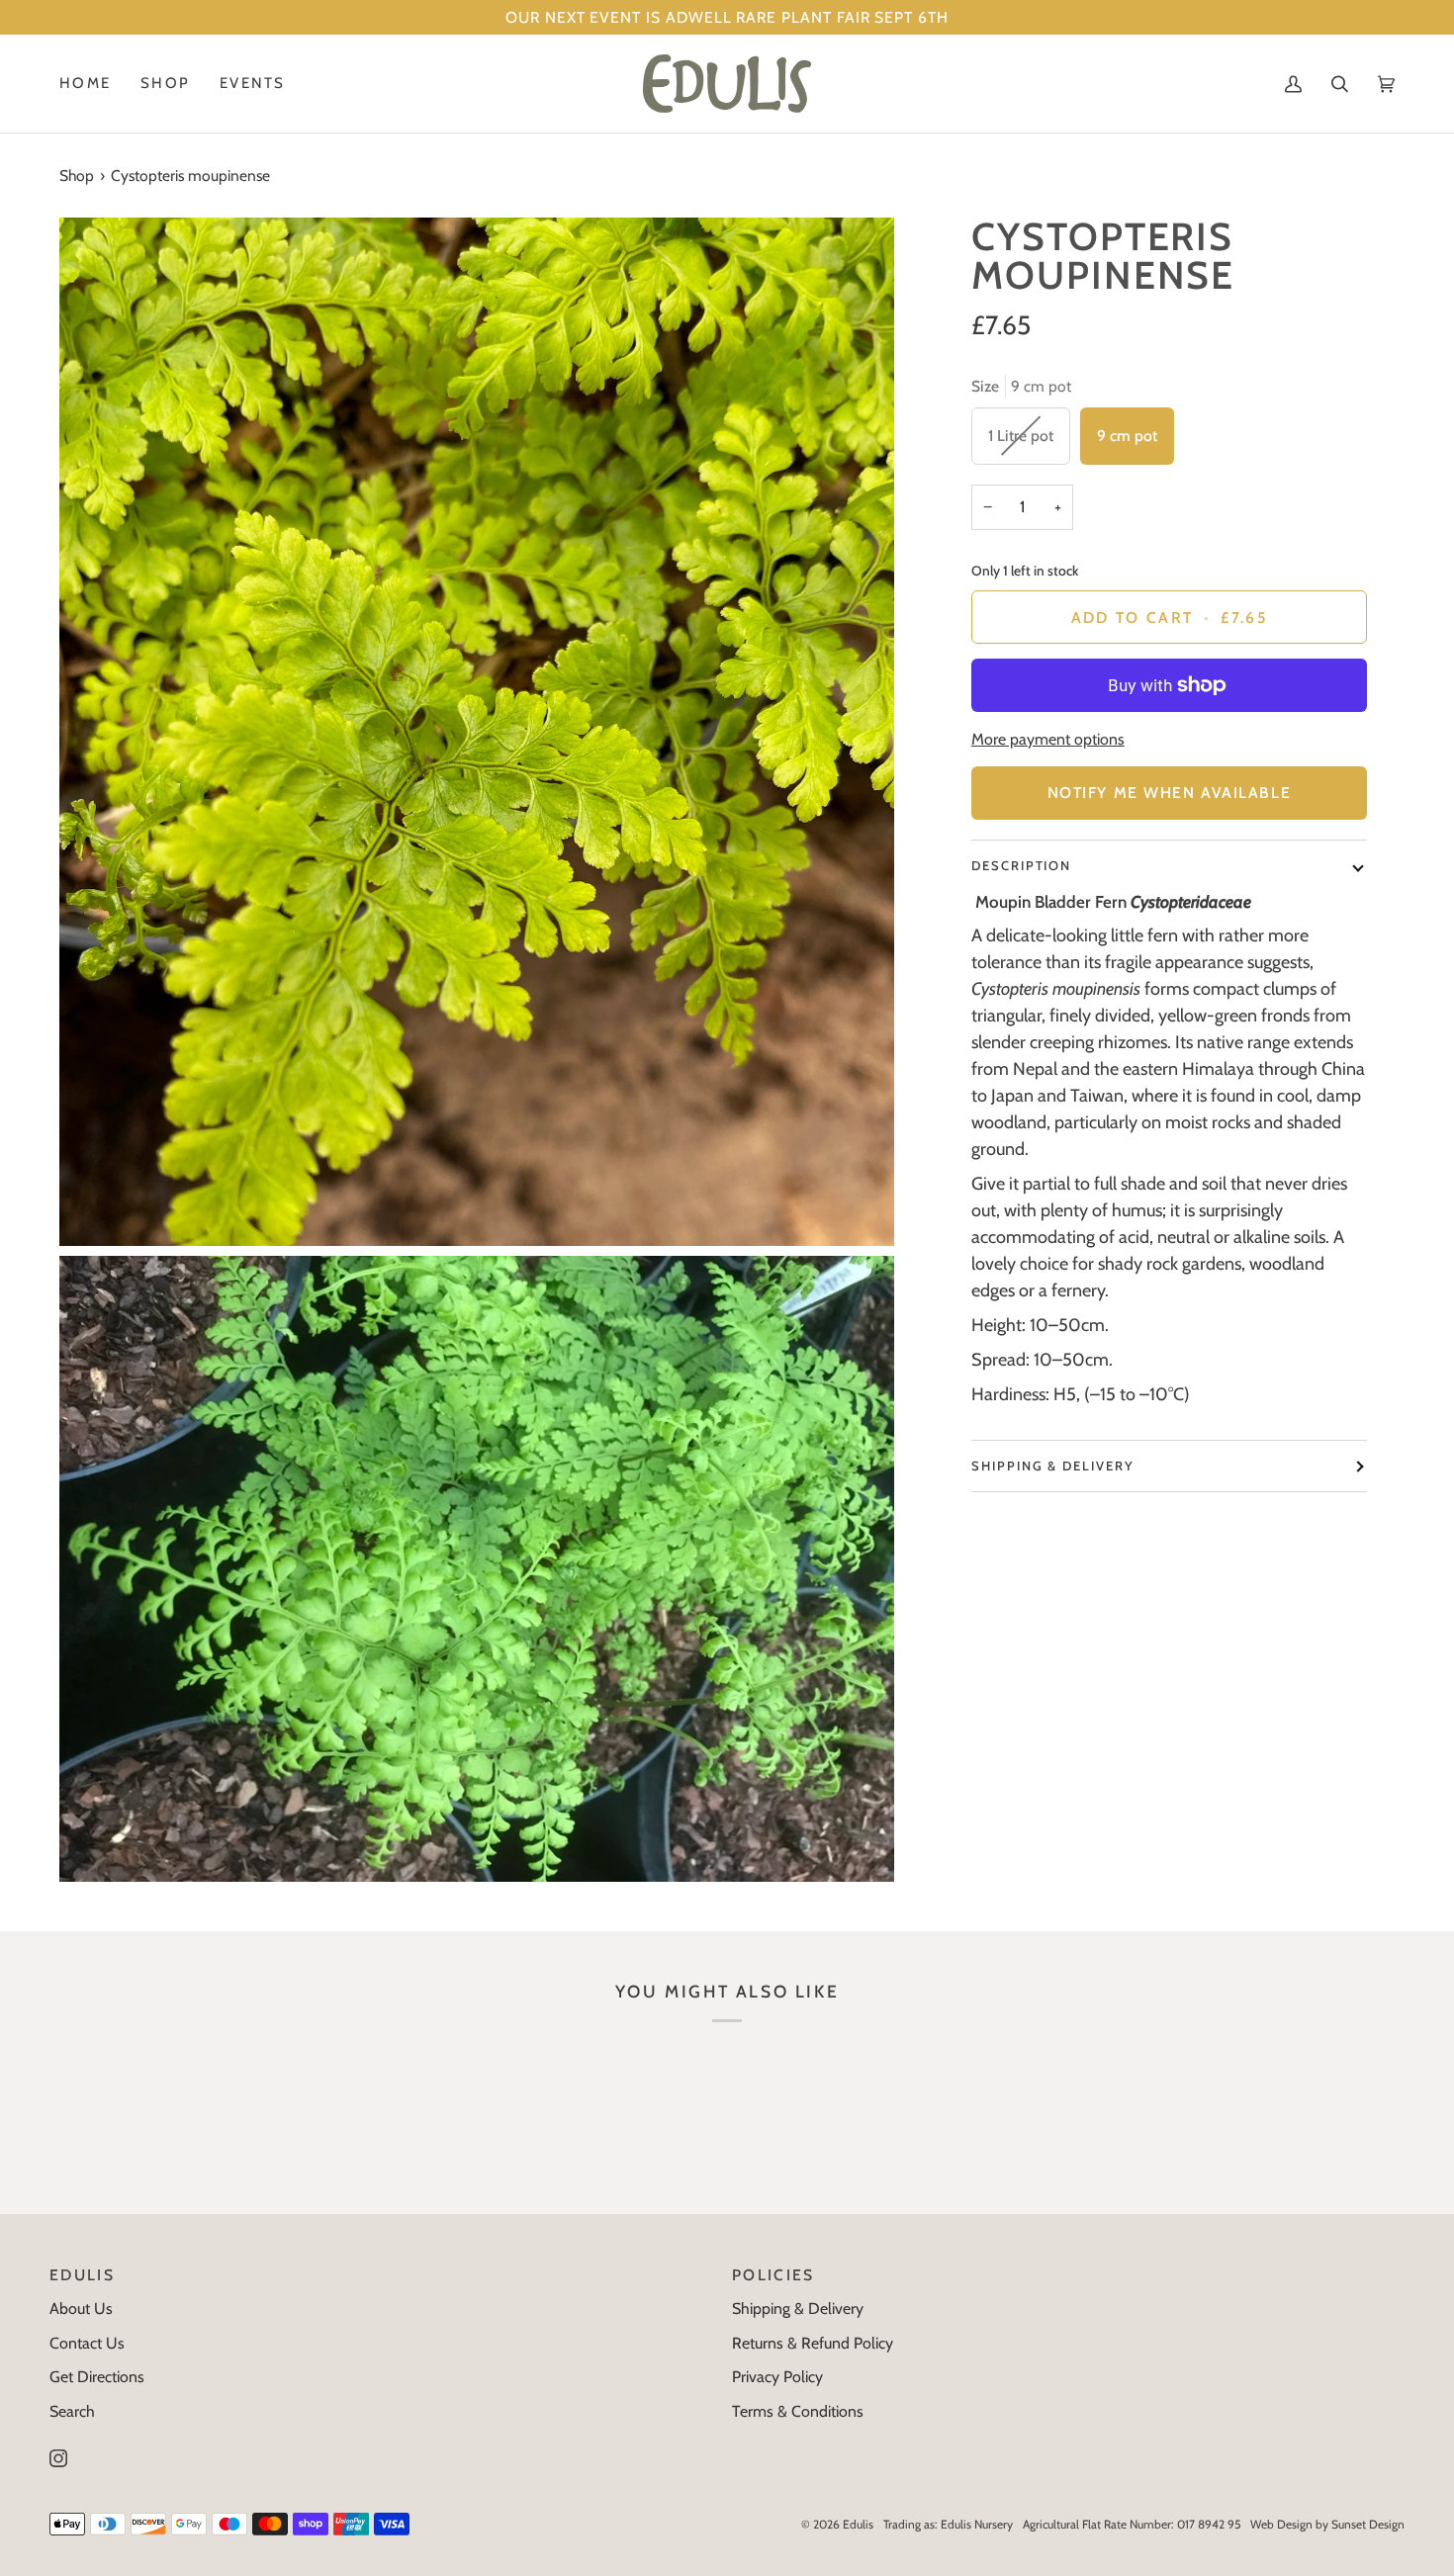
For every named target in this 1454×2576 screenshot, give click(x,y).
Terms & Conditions (798, 2411)
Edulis (858, 2524)
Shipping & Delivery (1053, 1466)
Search (72, 2411)
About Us (81, 2309)
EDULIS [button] (82, 2275)
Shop (77, 176)
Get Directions (97, 2377)
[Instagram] (58, 2458)
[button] (165, 84)
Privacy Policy (777, 2377)
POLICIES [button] (773, 2275)
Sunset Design (1368, 2524)
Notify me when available (1169, 793)
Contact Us (87, 2343)
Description (1021, 865)
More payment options (1048, 739)
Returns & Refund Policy (813, 2343)
